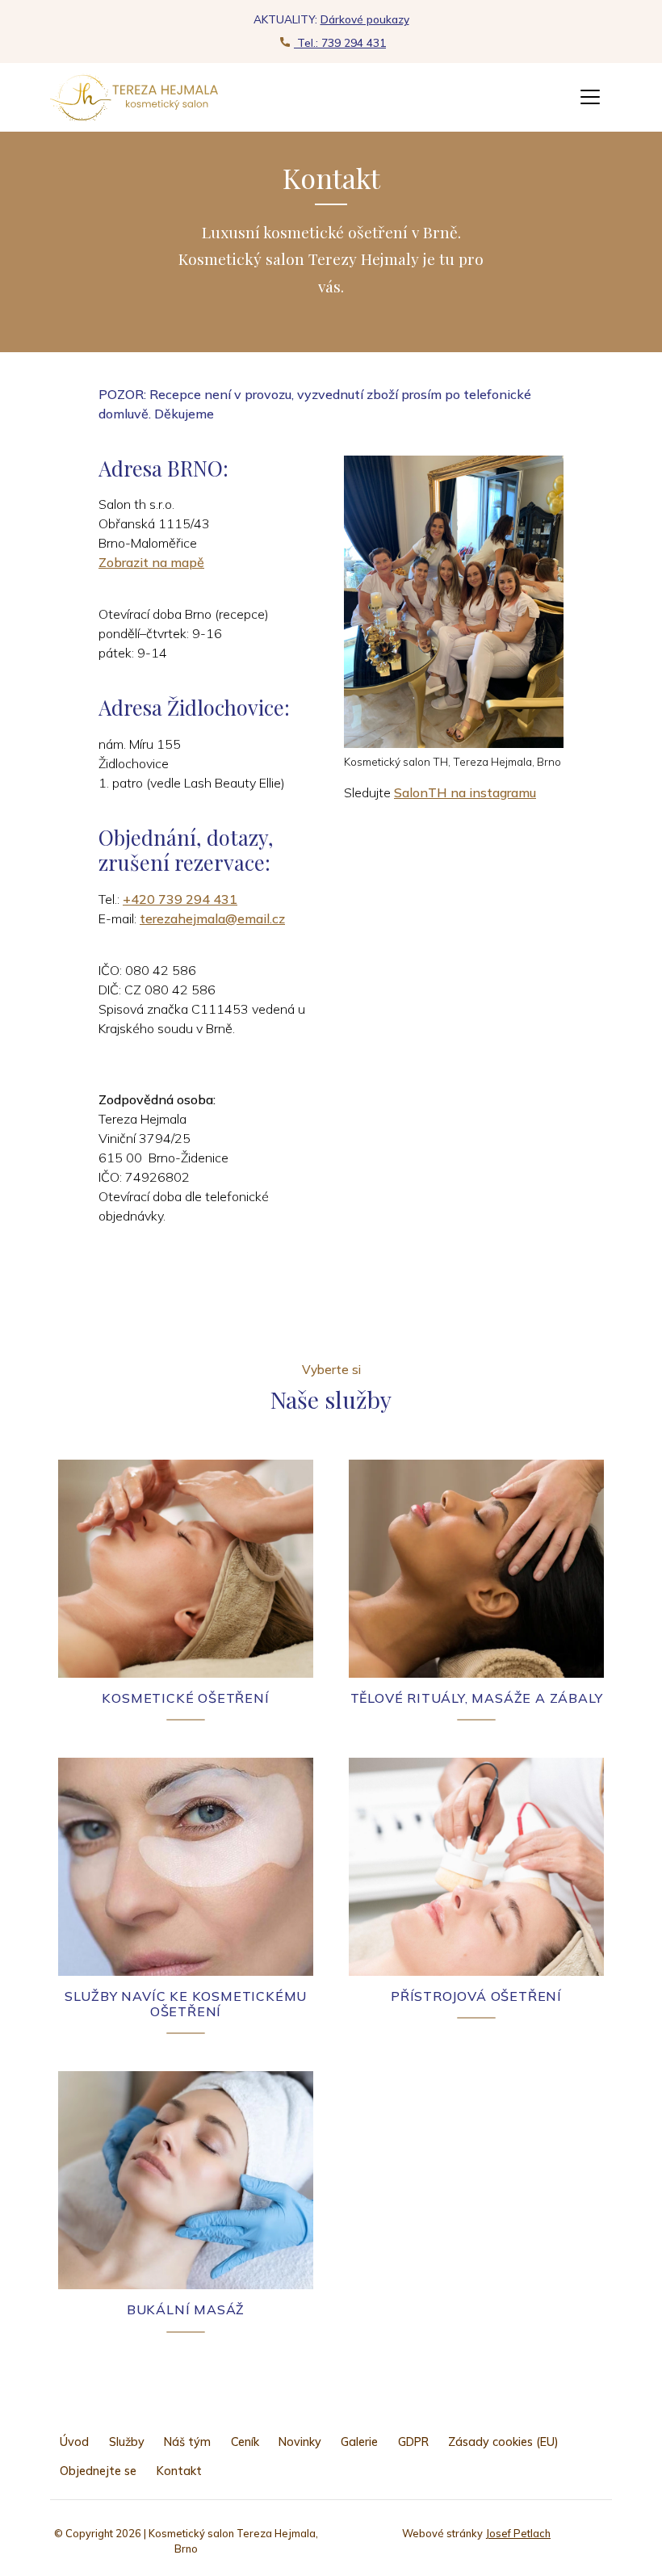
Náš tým (187, 2442)
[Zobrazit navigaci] (590, 97)
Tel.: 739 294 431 (340, 42)
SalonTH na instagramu (465, 792)
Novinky (300, 2442)
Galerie (359, 2442)
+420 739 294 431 (180, 899)
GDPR (413, 2442)
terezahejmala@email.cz (212, 918)
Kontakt (179, 2471)
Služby (127, 2442)
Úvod (74, 2442)
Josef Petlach (518, 2533)
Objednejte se (98, 2471)
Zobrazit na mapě (151, 562)
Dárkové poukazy (365, 19)
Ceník (245, 2442)
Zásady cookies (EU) (503, 2442)
